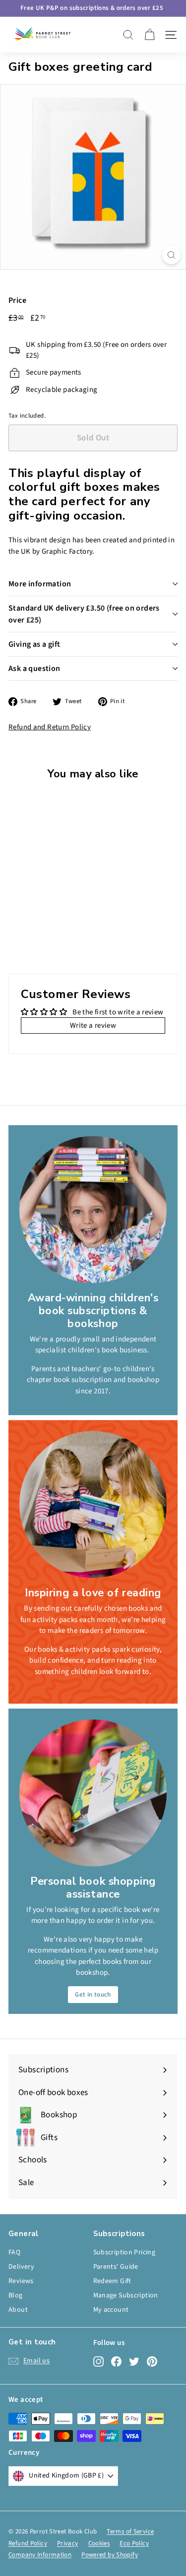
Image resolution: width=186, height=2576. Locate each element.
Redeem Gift (112, 2281)
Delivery (21, 2267)
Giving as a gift (34, 644)
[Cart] (150, 35)
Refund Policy (28, 2543)
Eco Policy (134, 2543)
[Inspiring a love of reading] (93, 1504)
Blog (16, 2295)
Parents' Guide (116, 2267)
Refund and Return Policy (50, 727)
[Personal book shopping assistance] (93, 1793)
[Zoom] (171, 255)
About (18, 2310)
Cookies (99, 2543)
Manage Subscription (126, 2295)
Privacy (68, 2543)
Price (17, 300)
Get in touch (93, 1995)
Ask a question (34, 668)
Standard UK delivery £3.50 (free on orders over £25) (84, 614)
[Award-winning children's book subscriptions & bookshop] (93, 1210)
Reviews (21, 2281)
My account (111, 2310)
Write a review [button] (93, 1026)
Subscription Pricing (124, 2252)
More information (40, 584)
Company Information (40, 2555)
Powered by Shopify (110, 2555)
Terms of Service (130, 2531)
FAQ (14, 2252)
